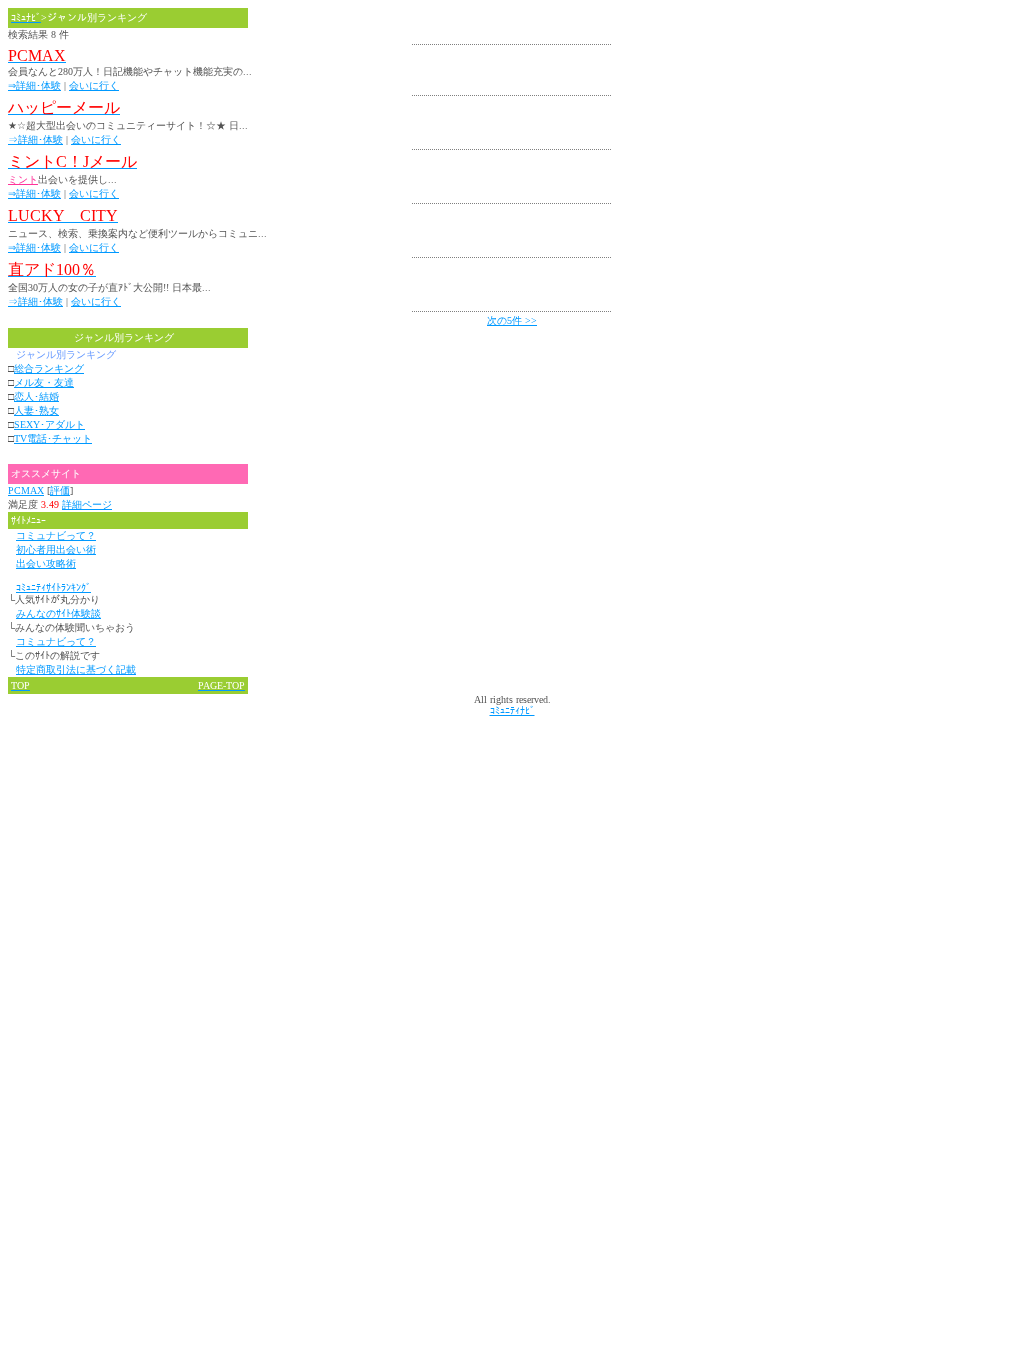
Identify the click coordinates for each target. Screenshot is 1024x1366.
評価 (60, 490)
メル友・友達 (44, 382)
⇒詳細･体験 (34, 85)
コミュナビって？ (56, 535)
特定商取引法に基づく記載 (76, 669)
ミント (23, 179)
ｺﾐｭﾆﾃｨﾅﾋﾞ (512, 710)
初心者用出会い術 (56, 549)
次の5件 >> (512, 320)
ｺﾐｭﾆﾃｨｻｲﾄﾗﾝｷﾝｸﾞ (53, 587)
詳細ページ (87, 504)
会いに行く (94, 85)
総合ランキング (49, 368)
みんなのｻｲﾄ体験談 (58, 613)
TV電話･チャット (53, 438)
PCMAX (26, 490)
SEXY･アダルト (49, 424)
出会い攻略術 (46, 563)
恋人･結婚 (36, 396)
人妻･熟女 (36, 410)
